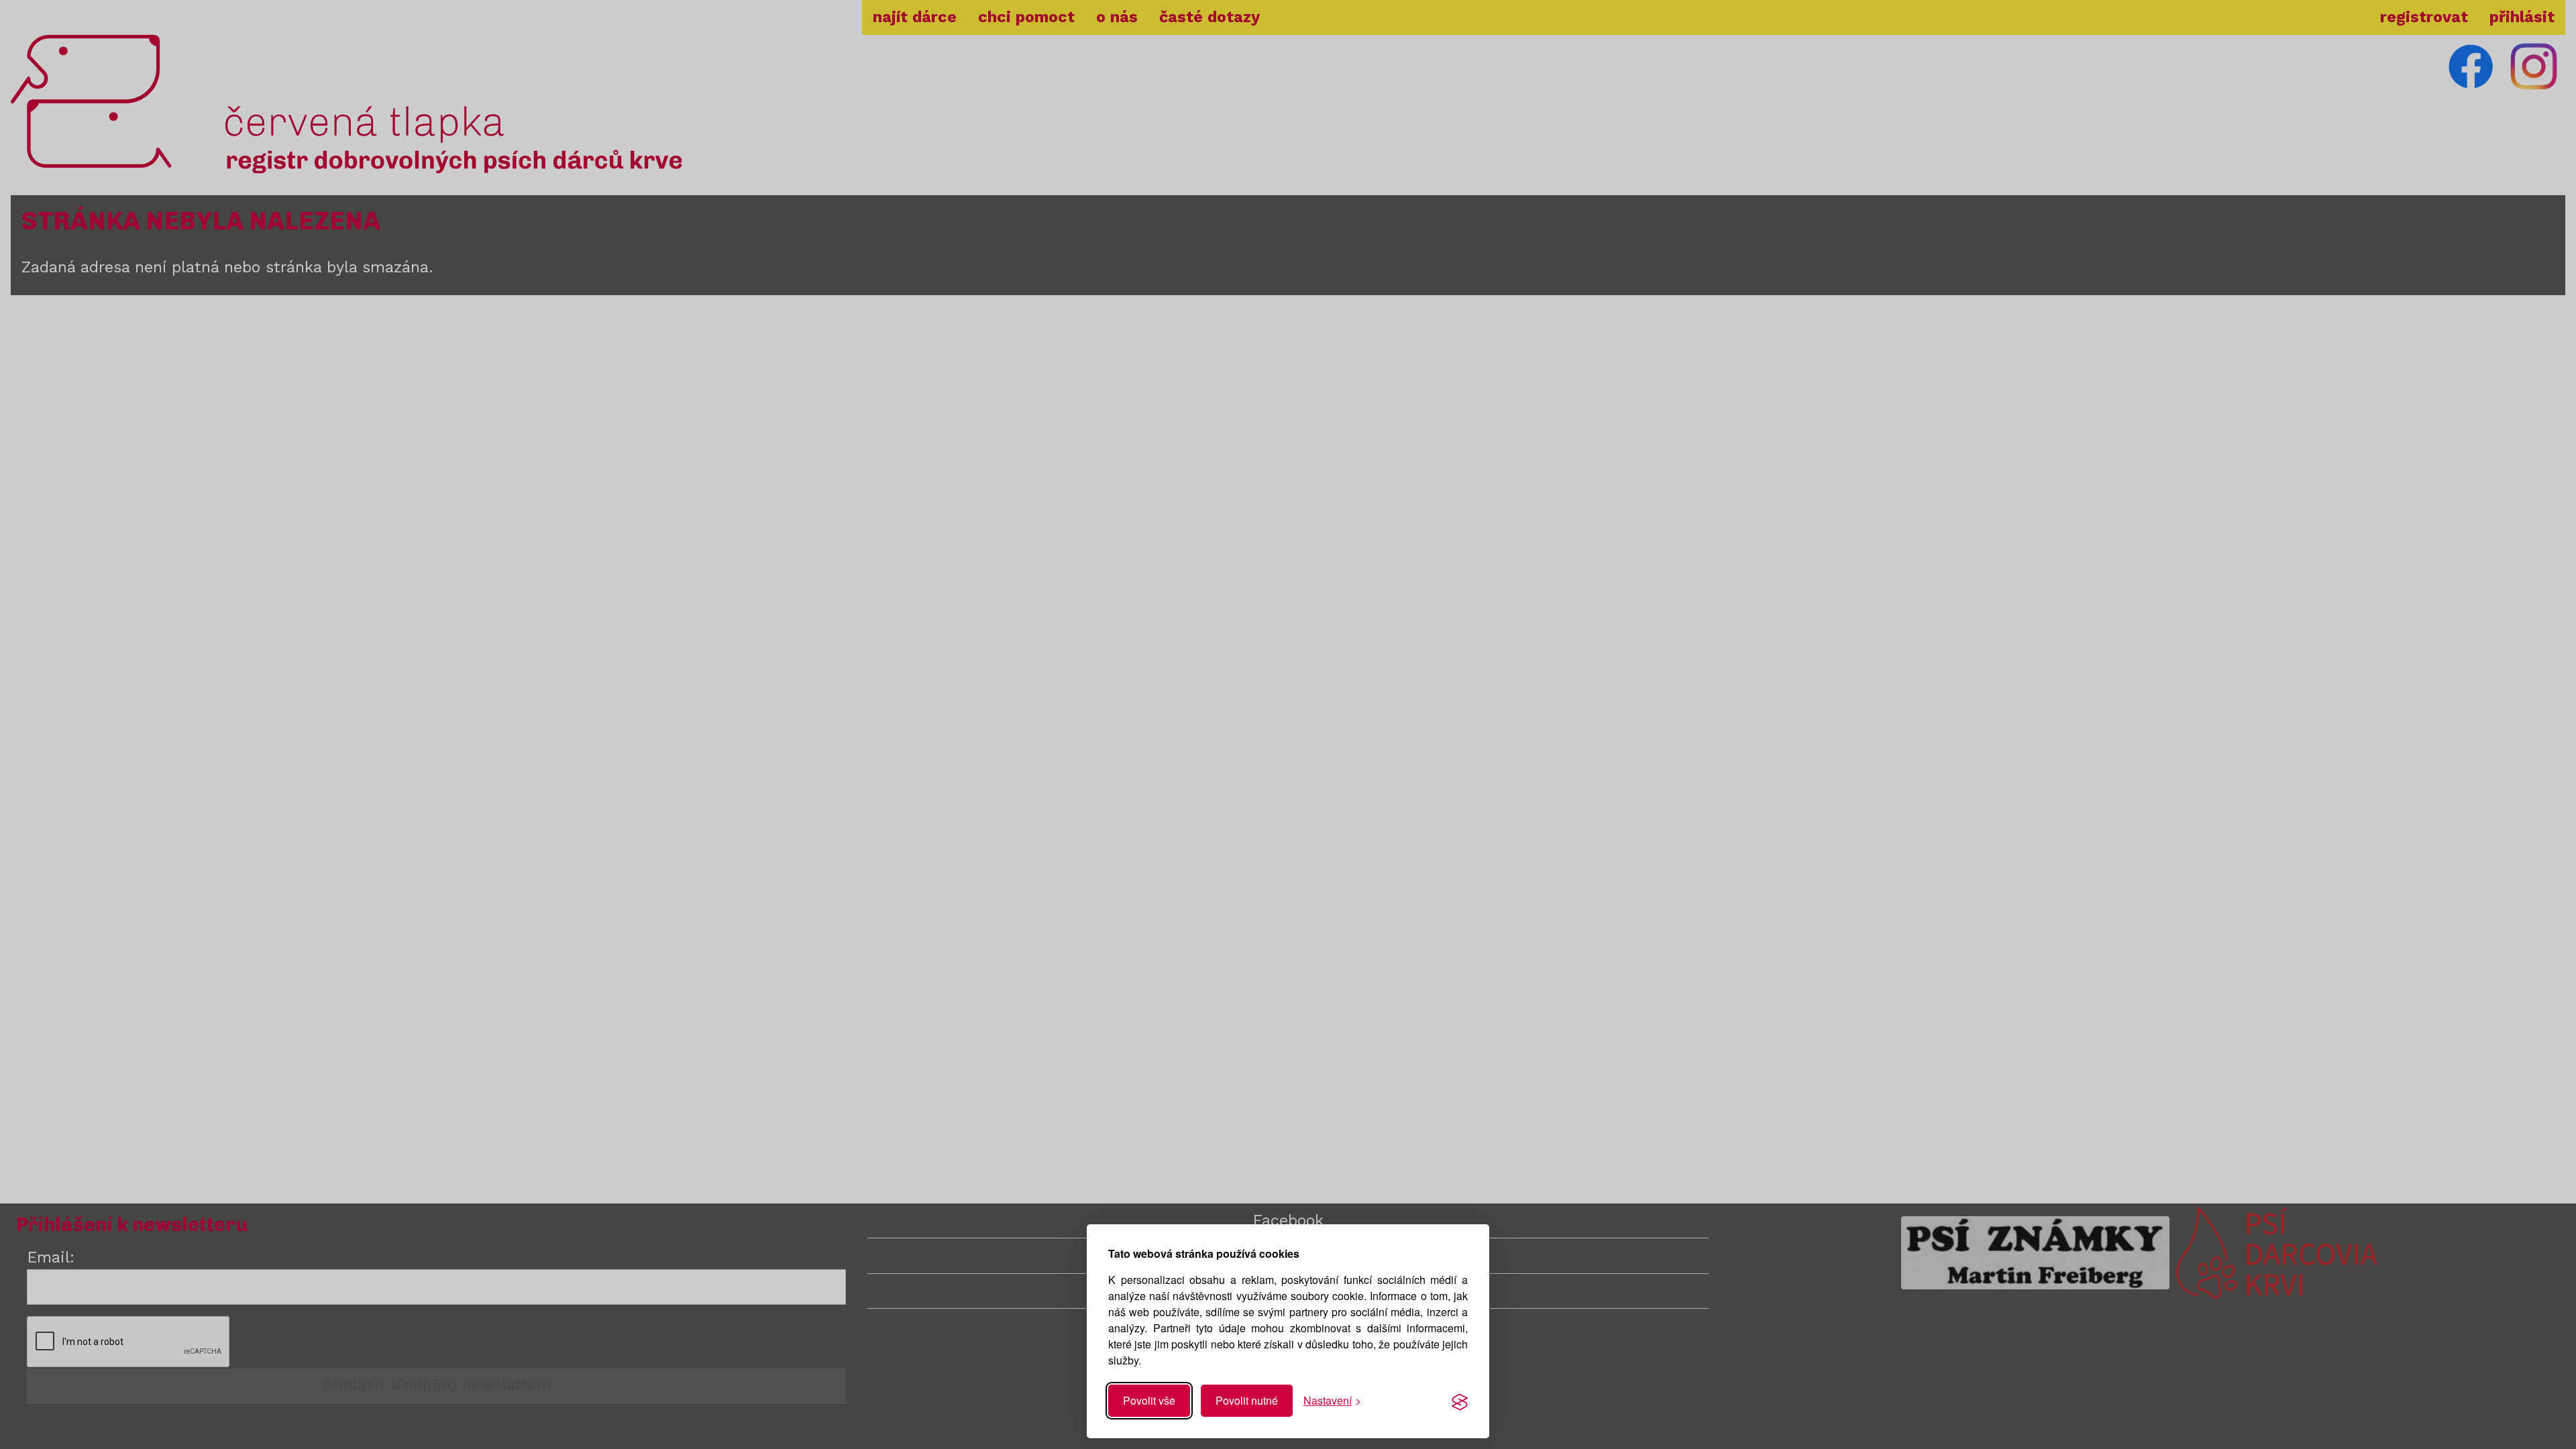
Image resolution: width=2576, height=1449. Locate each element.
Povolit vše (1149, 1400)
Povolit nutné (1247, 1400)
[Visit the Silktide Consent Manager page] (1460, 1401)
